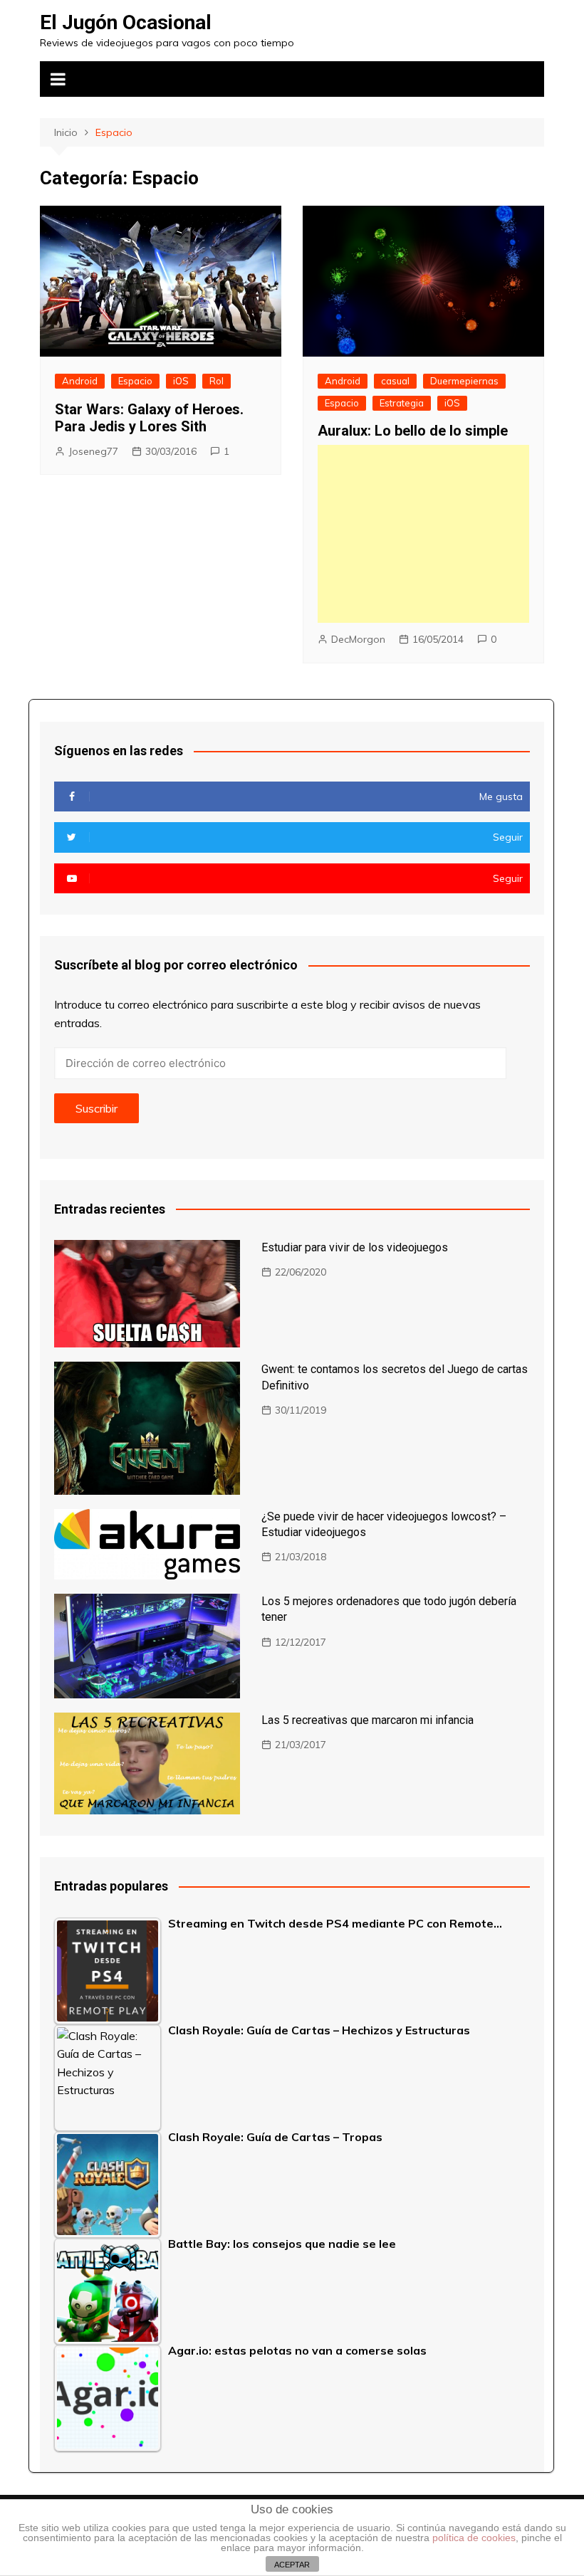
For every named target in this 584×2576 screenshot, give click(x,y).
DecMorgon (358, 639)
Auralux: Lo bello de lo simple (413, 431)
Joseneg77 (93, 451)
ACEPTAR (292, 2565)
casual (395, 381)
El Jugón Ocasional (126, 22)
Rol (217, 381)
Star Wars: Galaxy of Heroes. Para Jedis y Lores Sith (149, 418)
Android (80, 381)
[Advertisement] (423, 534)
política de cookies (474, 2538)
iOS (181, 381)
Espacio (135, 381)
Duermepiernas (464, 381)
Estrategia (402, 403)
